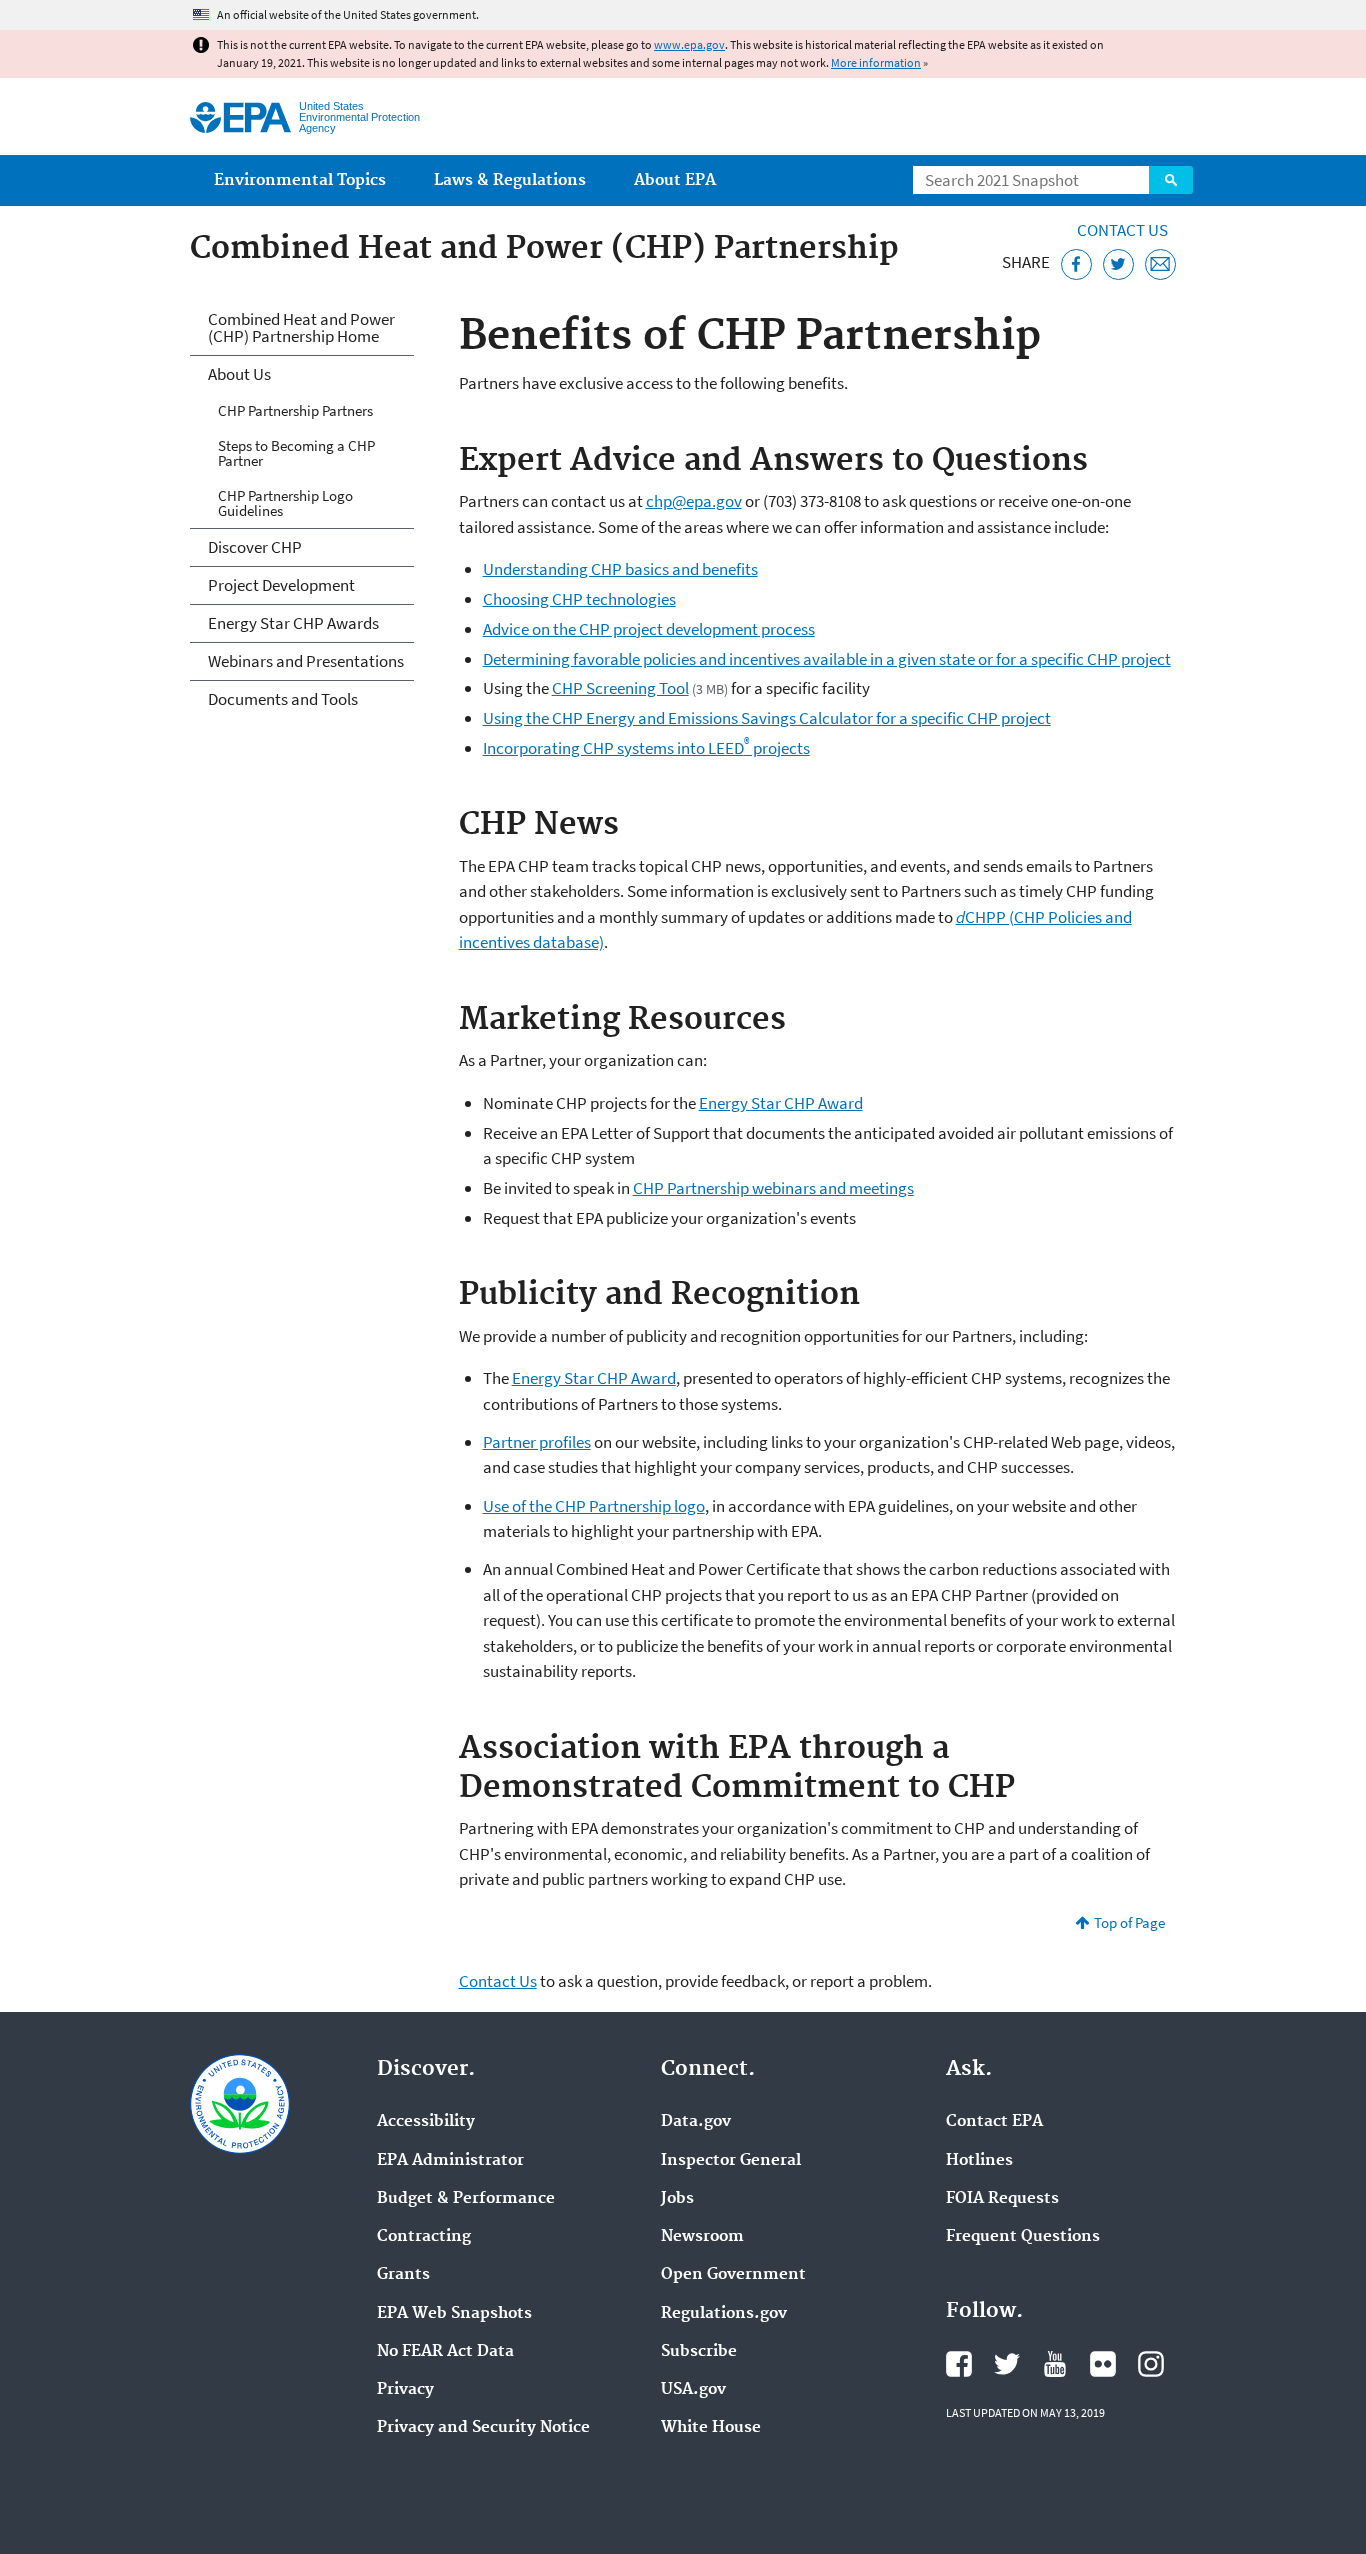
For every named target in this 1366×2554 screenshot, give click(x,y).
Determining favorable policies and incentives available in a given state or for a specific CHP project (827, 659)
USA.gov (693, 2390)
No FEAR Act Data (445, 2352)
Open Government (733, 2275)
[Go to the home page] (240, 117)
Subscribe (699, 2352)
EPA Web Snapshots (454, 2314)
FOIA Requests (1002, 2199)
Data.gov (696, 2122)
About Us (239, 374)
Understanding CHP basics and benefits (620, 569)
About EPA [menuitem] (675, 180)
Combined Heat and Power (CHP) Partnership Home (301, 327)
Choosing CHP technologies (579, 599)
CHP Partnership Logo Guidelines (285, 503)
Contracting (424, 2237)
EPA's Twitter (1007, 2364)
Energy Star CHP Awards (293, 623)
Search (1171, 180)
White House (711, 2428)
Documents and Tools (283, 699)
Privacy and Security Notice (483, 2428)
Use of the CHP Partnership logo (594, 1506)
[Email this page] (1160, 264)
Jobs (677, 2199)
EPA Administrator (450, 2161)
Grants (403, 2275)
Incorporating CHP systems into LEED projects (646, 748)
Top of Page (1129, 1922)
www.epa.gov (689, 44)
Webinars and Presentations (306, 661)
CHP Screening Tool (620, 688)
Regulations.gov (724, 2314)
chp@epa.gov (694, 501)
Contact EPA (994, 2122)
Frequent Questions (1023, 2237)
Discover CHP (255, 547)
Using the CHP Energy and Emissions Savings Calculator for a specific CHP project (767, 718)
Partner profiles (537, 1442)
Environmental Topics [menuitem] (300, 180)
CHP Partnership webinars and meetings (773, 1188)
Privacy (405, 2390)
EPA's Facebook (959, 2364)
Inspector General (731, 2161)
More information (876, 62)
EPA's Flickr (1103, 2364)
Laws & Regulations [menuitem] (510, 180)
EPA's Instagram (1151, 2364)
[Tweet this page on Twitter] (1118, 264)
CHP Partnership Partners (295, 410)
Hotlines (979, 2161)
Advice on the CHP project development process (649, 629)
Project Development (281, 585)
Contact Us (1122, 230)
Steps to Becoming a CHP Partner (296, 453)
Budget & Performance (466, 2199)
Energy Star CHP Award (781, 1103)
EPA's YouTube (1055, 2364)
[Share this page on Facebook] (1076, 264)
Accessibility (426, 2122)
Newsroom (702, 2237)
